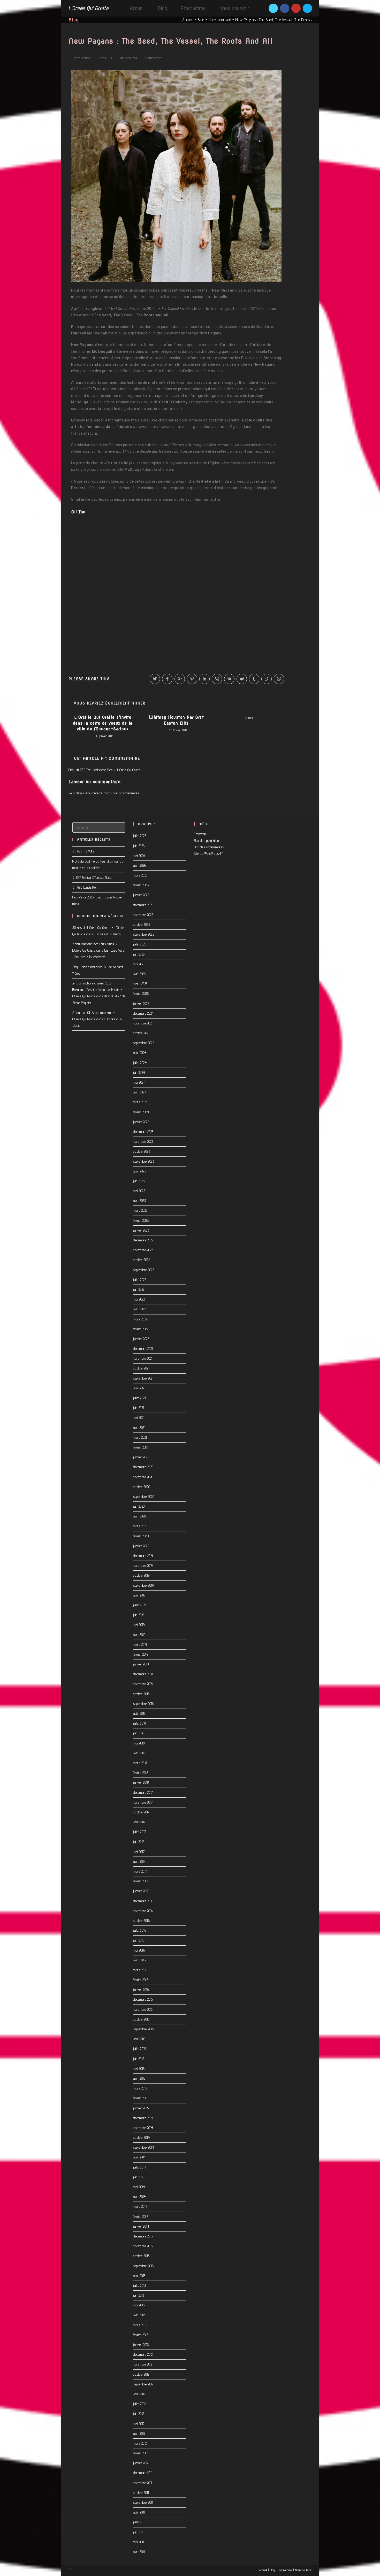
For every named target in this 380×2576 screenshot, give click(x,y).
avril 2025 (139, 974)
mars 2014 (140, 2206)
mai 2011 (138, 2542)
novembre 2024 (143, 1023)
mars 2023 (140, 1210)
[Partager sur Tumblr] (254, 679)
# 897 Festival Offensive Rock (92, 878)
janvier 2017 (141, 1891)
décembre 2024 (143, 1013)
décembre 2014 (143, 2118)
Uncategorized (220, 20)
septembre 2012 (143, 2384)
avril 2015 (139, 2078)
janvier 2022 (141, 1339)
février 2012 (140, 2453)
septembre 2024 (144, 1043)
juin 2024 (139, 1072)
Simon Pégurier (82, 58)
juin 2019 (139, 1615)
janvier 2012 (141, 2463)
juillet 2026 (140, 836)
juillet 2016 (140, 1930)
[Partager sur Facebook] (167, 679)
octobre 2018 (141, 1694)
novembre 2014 (143, 2128)
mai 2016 (139, 1950)
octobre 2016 (141, 1921)
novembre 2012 (143, 2364)
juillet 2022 (140, 1280)
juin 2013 (139, 2295)
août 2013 (139, 2276)
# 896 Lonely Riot (85, 887)
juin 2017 (139, 1842)
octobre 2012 (141, 2374)
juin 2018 (139, 1733)
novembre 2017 (143, 1802)
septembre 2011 (143, 2502)
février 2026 (141, 885)
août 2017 (139, 1822)
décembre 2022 (143, 1240)
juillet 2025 (140, 944)
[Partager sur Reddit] (242, 679)
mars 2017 (140, 1871)
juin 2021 (139, 1408)
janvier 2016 (141, 1990)
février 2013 (141, 2335)
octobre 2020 (142, 1487)
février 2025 (141, 993)
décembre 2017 (143, 1792)
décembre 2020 (143, 1467)
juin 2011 (138, 2532)
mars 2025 (140, 984)
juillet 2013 (139, 2285)
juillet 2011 (139, 2522)
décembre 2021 (143, 1349)
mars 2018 (140, 1763)
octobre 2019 (141, 1575)
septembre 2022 (143, 1270)
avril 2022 (139, 1309)
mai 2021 (139, 1418)
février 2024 (141, 1112)
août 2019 (139, 1595)
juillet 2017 (139, 1832)
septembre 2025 (144, 934)
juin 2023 (139, 1181)
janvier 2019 (141, 1664)
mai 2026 (139, 856)
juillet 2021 (139, 1398)
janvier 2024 (141, 1122)
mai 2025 (139, 964)
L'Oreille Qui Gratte (88, 8)
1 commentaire (154, 58)
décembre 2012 (143, 2354)
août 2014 (139, 2157)
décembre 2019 (143, 1556)
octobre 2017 (141, 1812)
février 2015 (141, 2098)
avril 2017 (139, 1861)
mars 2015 (140, 2088)
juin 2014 (139, 2177)
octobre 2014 (141, 2137)
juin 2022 (139, 1289)
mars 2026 (140, 875)
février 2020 (141, 1536)
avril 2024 (140, 1092)
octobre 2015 (141, 2019)
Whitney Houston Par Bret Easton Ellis (176, 720)
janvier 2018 (141, 1782)
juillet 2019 (139, 1605)
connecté (97, 793)
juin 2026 (139, 846)
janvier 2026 (141, 895)
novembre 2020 (143, 1477)
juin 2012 (139, 2414)
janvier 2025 (141, 1004)
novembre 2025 (143, 915)
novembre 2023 (143, 1141)
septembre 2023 (144, 1161)
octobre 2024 (142, 1033)
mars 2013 (140, 2325)
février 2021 (140, 1447)
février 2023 (141, 1220)
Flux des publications (207, 841)
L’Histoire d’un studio (107, 934)
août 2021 (139, 1388)
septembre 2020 (144, 1497)
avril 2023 (139, 1201)
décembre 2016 (143, 1901)
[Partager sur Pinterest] (192, 679)
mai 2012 (139, 2424)
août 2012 (139, 2394)
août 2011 (139, 2512)
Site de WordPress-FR (209, 854)
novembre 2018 (143, 1684)
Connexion (200, 834)
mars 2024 (140, 1102)
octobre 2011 (141, 2493)
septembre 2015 (143, 2029)
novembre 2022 (143, 1250)
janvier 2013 (141, 2345)
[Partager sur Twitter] (155, 679)
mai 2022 (139, 1299)
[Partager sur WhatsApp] (279, 679)
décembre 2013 (143, 2236)
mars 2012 (140, 2443)
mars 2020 (140, 1526)
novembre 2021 (143, 1358)
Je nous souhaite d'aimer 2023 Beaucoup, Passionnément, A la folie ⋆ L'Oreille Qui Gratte (98, 990)
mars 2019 (140, 1645)
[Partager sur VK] (229, 679)
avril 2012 (139, 2433)
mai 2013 (139, 2305)
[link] (78, 512)
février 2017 (141, 1881)
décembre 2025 (143, 905)
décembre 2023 (143, 1132)
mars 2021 (140, 1437)
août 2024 (140, 1053)
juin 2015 (139, 2059)
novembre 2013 (143, 2246)
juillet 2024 (140, 1063)
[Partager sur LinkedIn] (204, 679)
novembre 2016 (143, 1911)
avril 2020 (139, 1516)
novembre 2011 (143, 2483)
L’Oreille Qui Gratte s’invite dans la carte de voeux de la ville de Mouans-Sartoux (103, 723)
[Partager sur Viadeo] (267, 679)
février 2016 (141, 1980)
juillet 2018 (139, 1723)
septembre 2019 (143, 1585)
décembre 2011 (143, 2473)
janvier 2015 (141, 2108)
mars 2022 (140, 1319)
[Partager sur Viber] (217, 679)
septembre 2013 (143, 2266)
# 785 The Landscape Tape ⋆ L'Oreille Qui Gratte (108, 770)
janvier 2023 (141, 1230)
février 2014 (141, 2217)
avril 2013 (139, 2315)
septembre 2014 (143, 2147)
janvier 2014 (141, 2226)
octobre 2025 (142, 925)
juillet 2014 (140, 2167)
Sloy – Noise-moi (83, 967)
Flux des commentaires (209, 847)
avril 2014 (139, 2197)
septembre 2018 (143, 1704)
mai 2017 (139, 1852)
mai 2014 (139, 2187)
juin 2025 (139, 954)
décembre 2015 (143, 1999)
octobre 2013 (141, 2256)
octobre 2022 (141, 1260)
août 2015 (139, 2039)
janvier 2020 (141, 1546)
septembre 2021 (143, 1378)
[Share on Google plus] (180, 679)
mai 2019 (139, 1625)
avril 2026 (139, 865)
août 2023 (140, 1171)
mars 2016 (140, 1970)
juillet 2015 (139, 2049)
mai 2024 (139, 1082)
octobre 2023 (142, 1151)
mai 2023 (139, 1191)
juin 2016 (139, 1940)
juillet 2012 (139, 2404)
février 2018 (141, 1773)
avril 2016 (139, 1960)
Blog (201, 20)
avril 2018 (139, 1753)
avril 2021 (139, 1428)
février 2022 (141, 1329)
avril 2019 (139, 1635)
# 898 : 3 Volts (83, 851)
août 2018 (139, 1713)
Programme (285, 2570)
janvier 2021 (141, 1457)
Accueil (188, 20)
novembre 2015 (143, 2009)
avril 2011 (139, 2552)
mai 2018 (139, 1743)
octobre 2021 (141, 1368)
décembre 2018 (143, 1674)
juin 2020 (139, 1506)
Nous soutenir (303, 2570)
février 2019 (141, 1654)
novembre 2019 (143, 1565)
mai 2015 (139, 2069)
